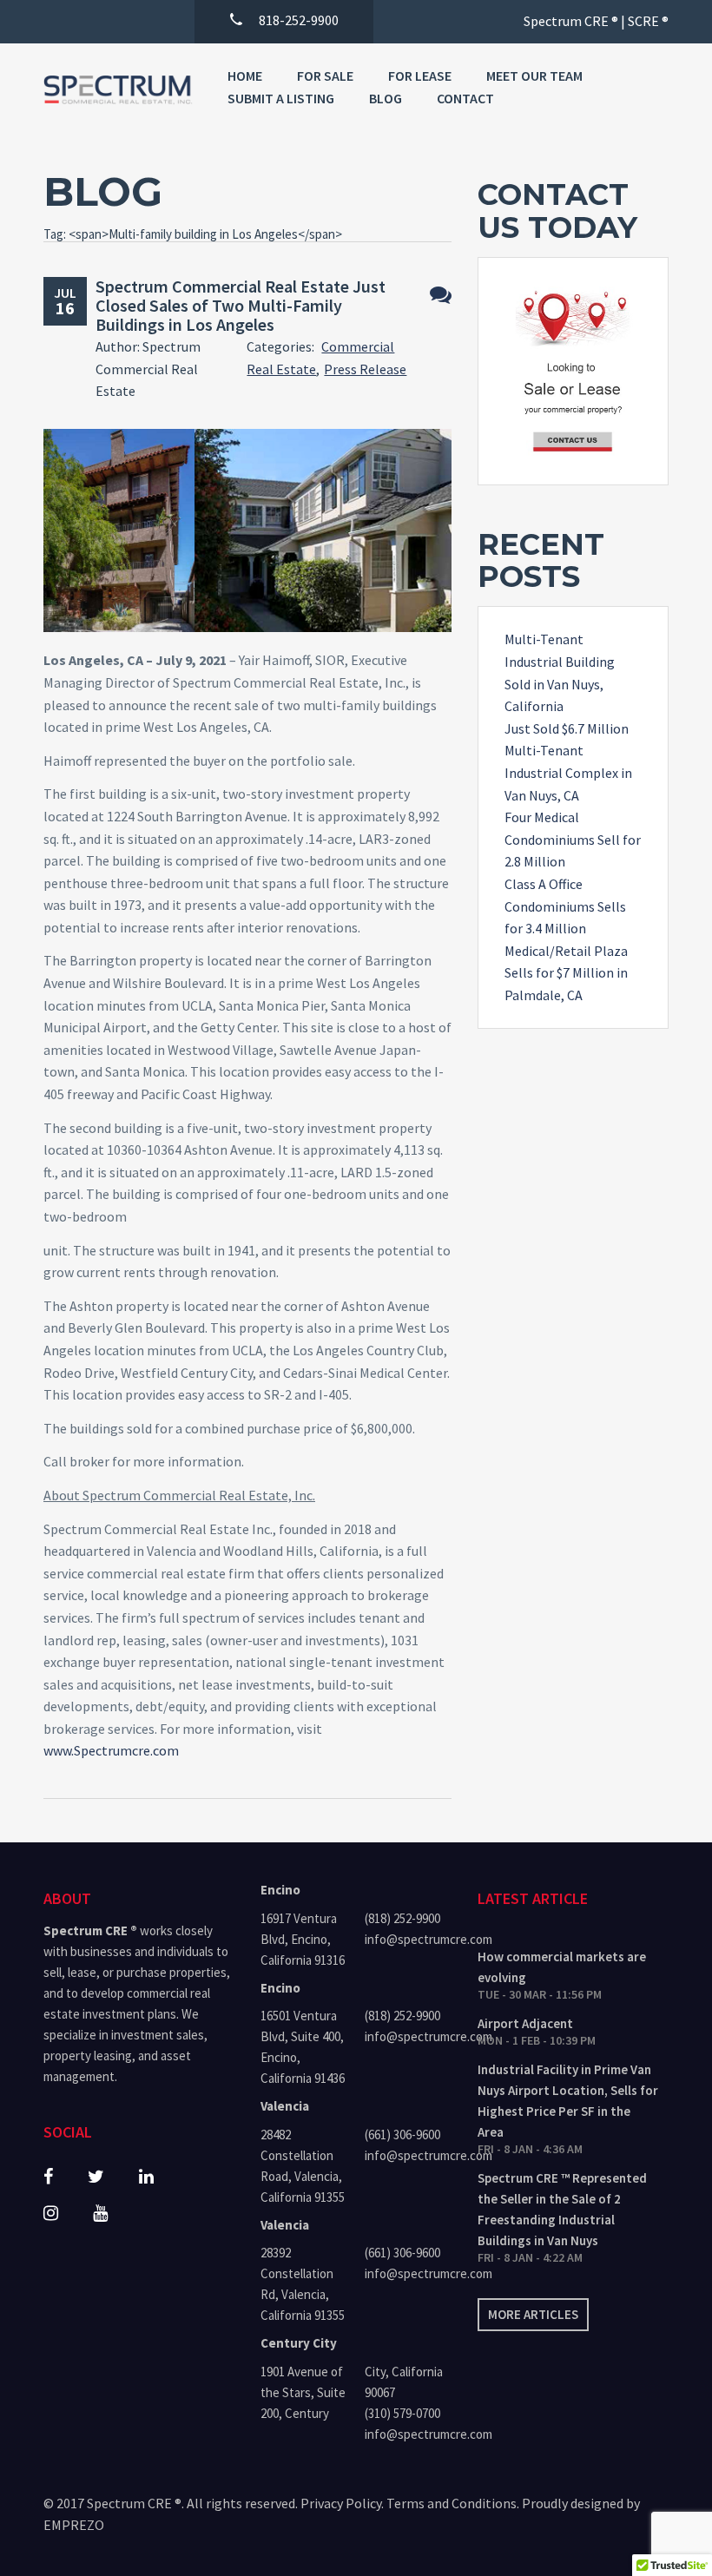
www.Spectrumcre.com (111, 1750)
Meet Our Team (534, 76)
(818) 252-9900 (402, 1918)
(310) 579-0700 (402, 2413)
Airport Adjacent (525, 2023)
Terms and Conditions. (453, 2503)
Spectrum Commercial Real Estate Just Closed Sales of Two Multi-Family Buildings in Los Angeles (241, 305)
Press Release (365, 369)
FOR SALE (325, 76)
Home (245, 76)
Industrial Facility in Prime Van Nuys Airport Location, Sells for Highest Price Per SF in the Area (568, 2101)
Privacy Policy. (342, 2503)
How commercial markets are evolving (562, 1967)
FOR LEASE (420, 76)
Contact (465, 98)
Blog (386, 98)
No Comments (441, 295)
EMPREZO (74, 2525)
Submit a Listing (281, 98)
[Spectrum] (118, 90)
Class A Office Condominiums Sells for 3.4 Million (565, 906)
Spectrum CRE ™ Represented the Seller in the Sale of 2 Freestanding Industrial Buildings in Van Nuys (562, 2209)
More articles (533, 2314)
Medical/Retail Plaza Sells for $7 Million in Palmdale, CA (566, 973)
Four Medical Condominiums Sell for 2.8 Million (573, 839)
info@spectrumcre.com (408, 1939)
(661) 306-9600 (402, 2135)
